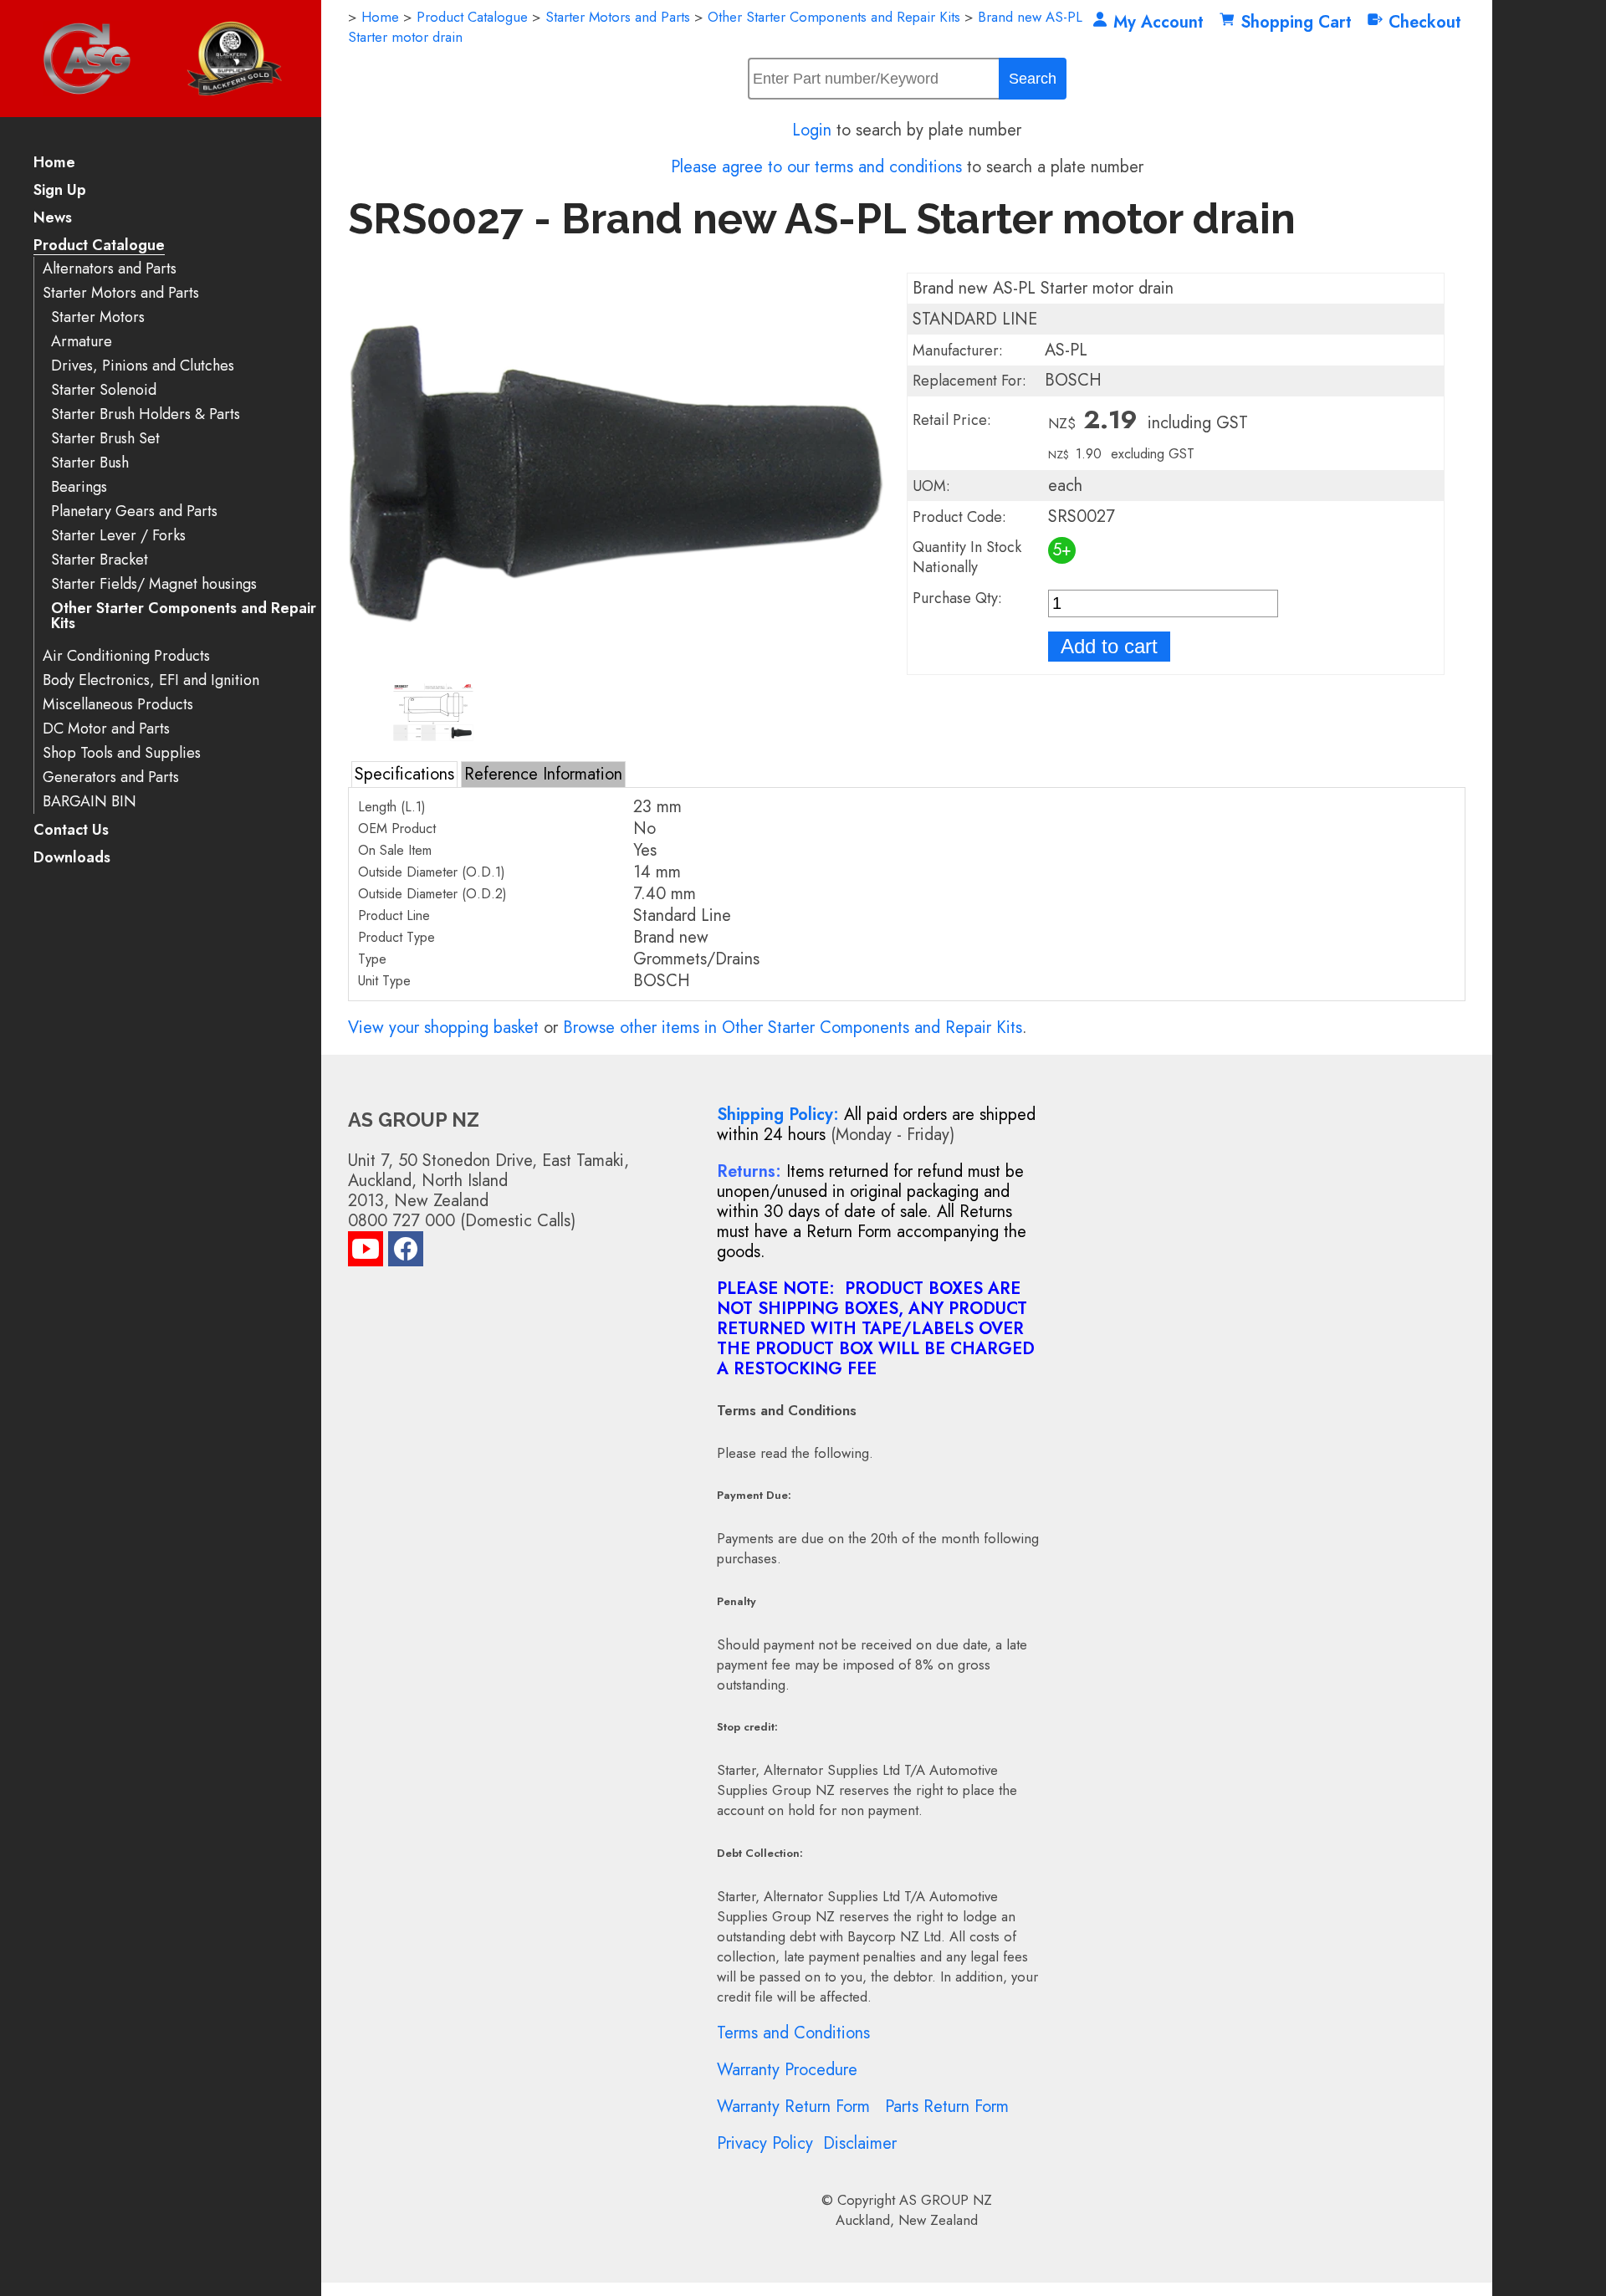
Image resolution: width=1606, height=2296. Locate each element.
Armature (82, 342)
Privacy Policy (765, 2143)
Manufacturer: (958, 350)
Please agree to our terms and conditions (816, 167)
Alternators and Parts (110, 269)
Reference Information (543, 774)
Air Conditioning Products (126, 656)
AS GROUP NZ (946, 2200)
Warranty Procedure (787, 2070)
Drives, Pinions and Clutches (143, 366)
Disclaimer (860, 2143)
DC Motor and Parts (106, 729)
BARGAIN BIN (90, 802)
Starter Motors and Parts (121, 293)
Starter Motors (98, 317)
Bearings (79, 487)
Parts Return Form (947, 2107)
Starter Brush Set (105, 439)
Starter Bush (90, 463)
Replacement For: (969, 381)
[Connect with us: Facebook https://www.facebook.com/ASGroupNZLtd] (406, 1253)
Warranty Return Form (793, 2107)
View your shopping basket (443, 1028)
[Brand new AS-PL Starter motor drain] (616, 669)
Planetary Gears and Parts (134, 511)
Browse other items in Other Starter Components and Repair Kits (793, 1028)
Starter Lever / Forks (118, 536)
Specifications (404, 774)
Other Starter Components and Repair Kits (184, 616)
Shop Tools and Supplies (122, 753)
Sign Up (60, 191)
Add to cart (1109, 646)
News (53, 219)
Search (1033, 79)
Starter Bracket (100, 560)
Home (54, 164)
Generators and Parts (111, 777)
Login (812, 130)
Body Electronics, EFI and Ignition (151, 680)
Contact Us (71, 831)
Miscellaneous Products (118, 705)
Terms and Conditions (793, 2033)
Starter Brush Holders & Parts (146, 414)
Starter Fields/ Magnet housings (154, 584)
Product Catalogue (99, 246)
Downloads (72, 859)
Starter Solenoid (104, 390)
